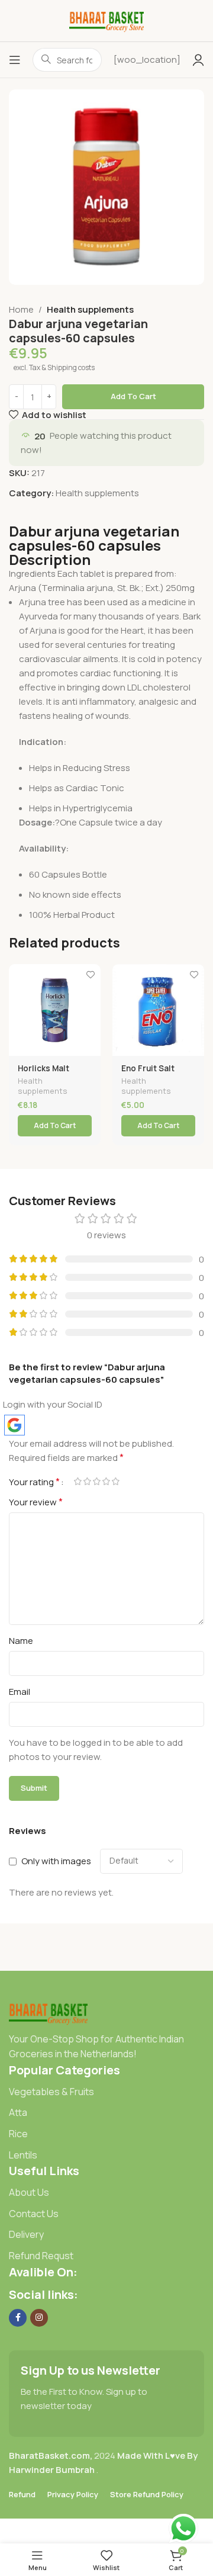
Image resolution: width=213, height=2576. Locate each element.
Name (21, 1641)
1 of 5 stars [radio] (78, 1481)
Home (21, 309)
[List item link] (106, 2092)
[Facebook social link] (18, 2318)
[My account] (198, 60)
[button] (55, 1126)
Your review (36, 1502)
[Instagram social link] (39, 2318)
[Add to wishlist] (90, 974)
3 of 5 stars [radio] (96, 1481)
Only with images (56, 1861)
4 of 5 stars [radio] (106, 1481)
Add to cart (133, 396)
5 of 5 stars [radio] (115, 1481)
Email (20, 1692)
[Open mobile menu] (15, 60)
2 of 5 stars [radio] (87, 1481)
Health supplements (90, 309)
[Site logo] (107, 20)
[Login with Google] (14, 1425)
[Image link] (48, 2012)
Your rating (34, 1482)
